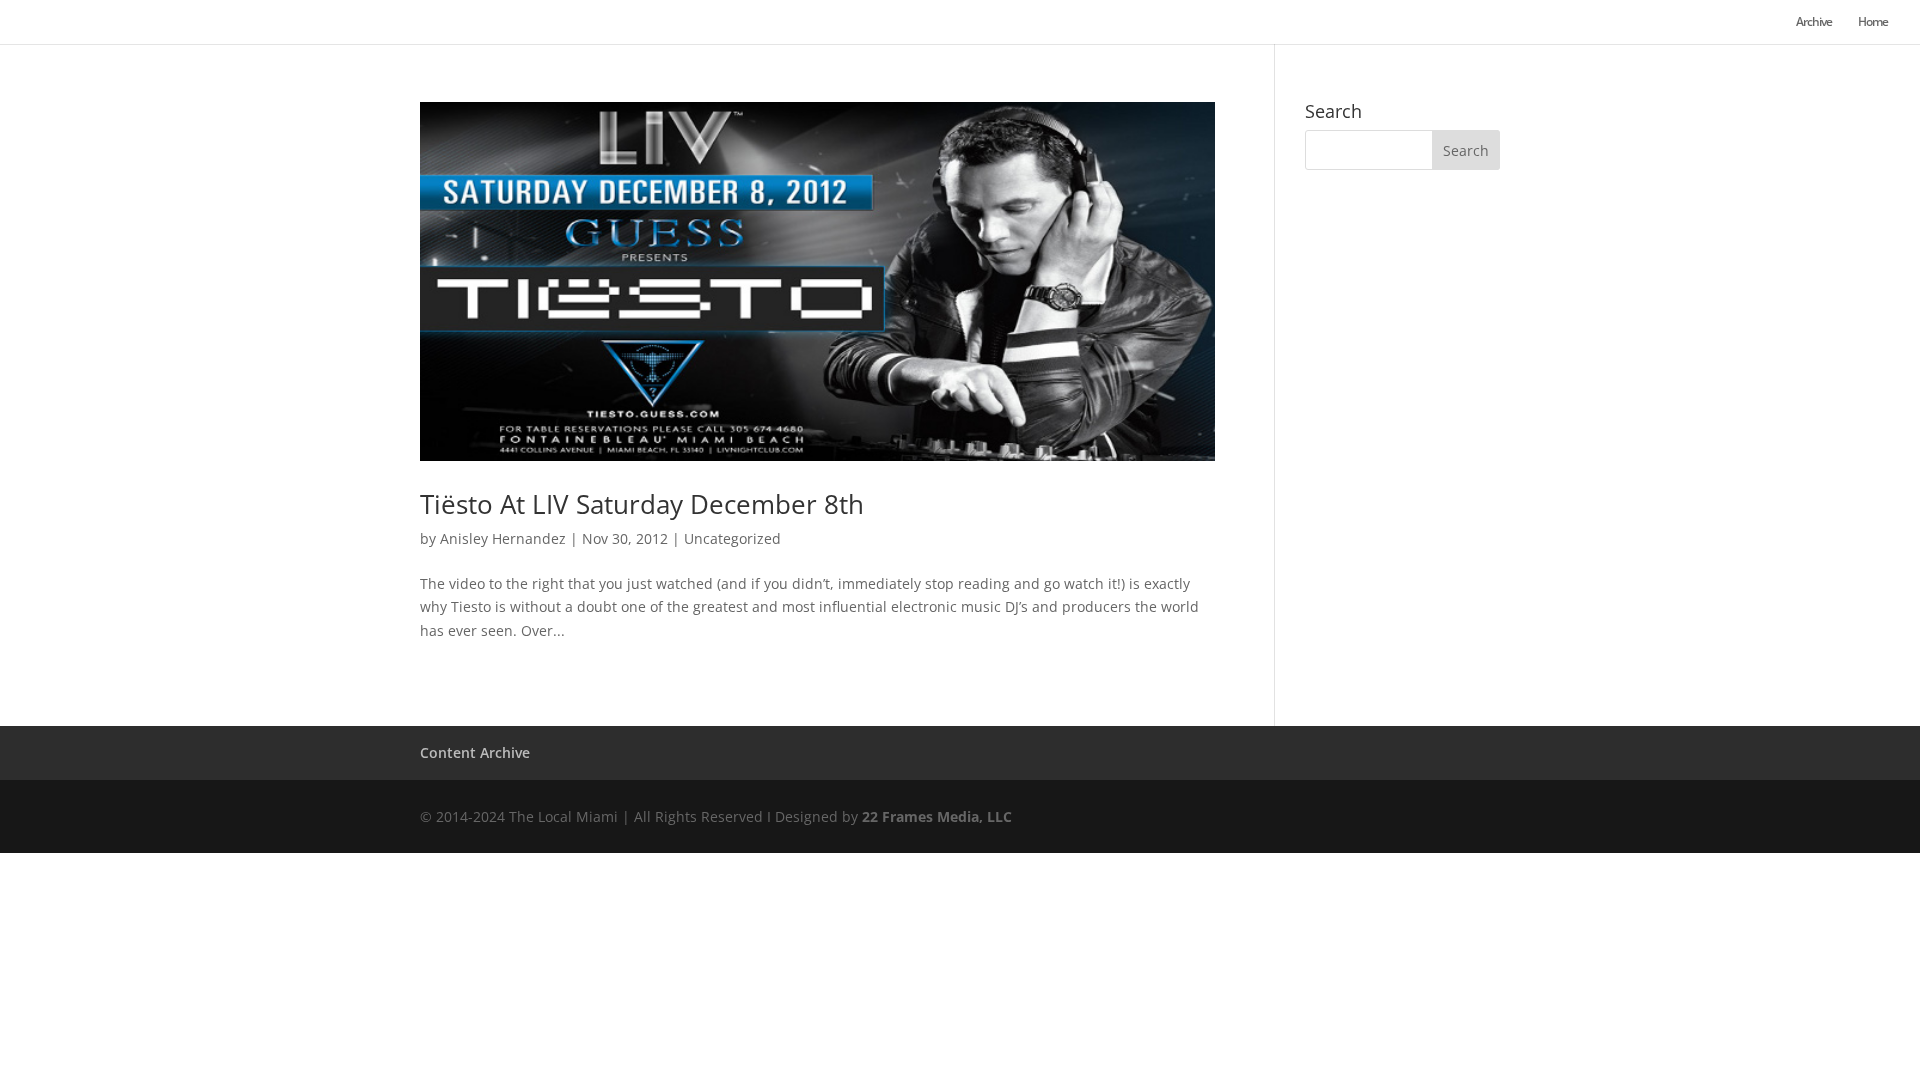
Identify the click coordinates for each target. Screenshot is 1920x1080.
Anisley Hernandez (503, 538)
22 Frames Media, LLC (937, 816)
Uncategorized (732, 538)
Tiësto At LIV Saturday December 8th (642, 504)
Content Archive (475, 752)
